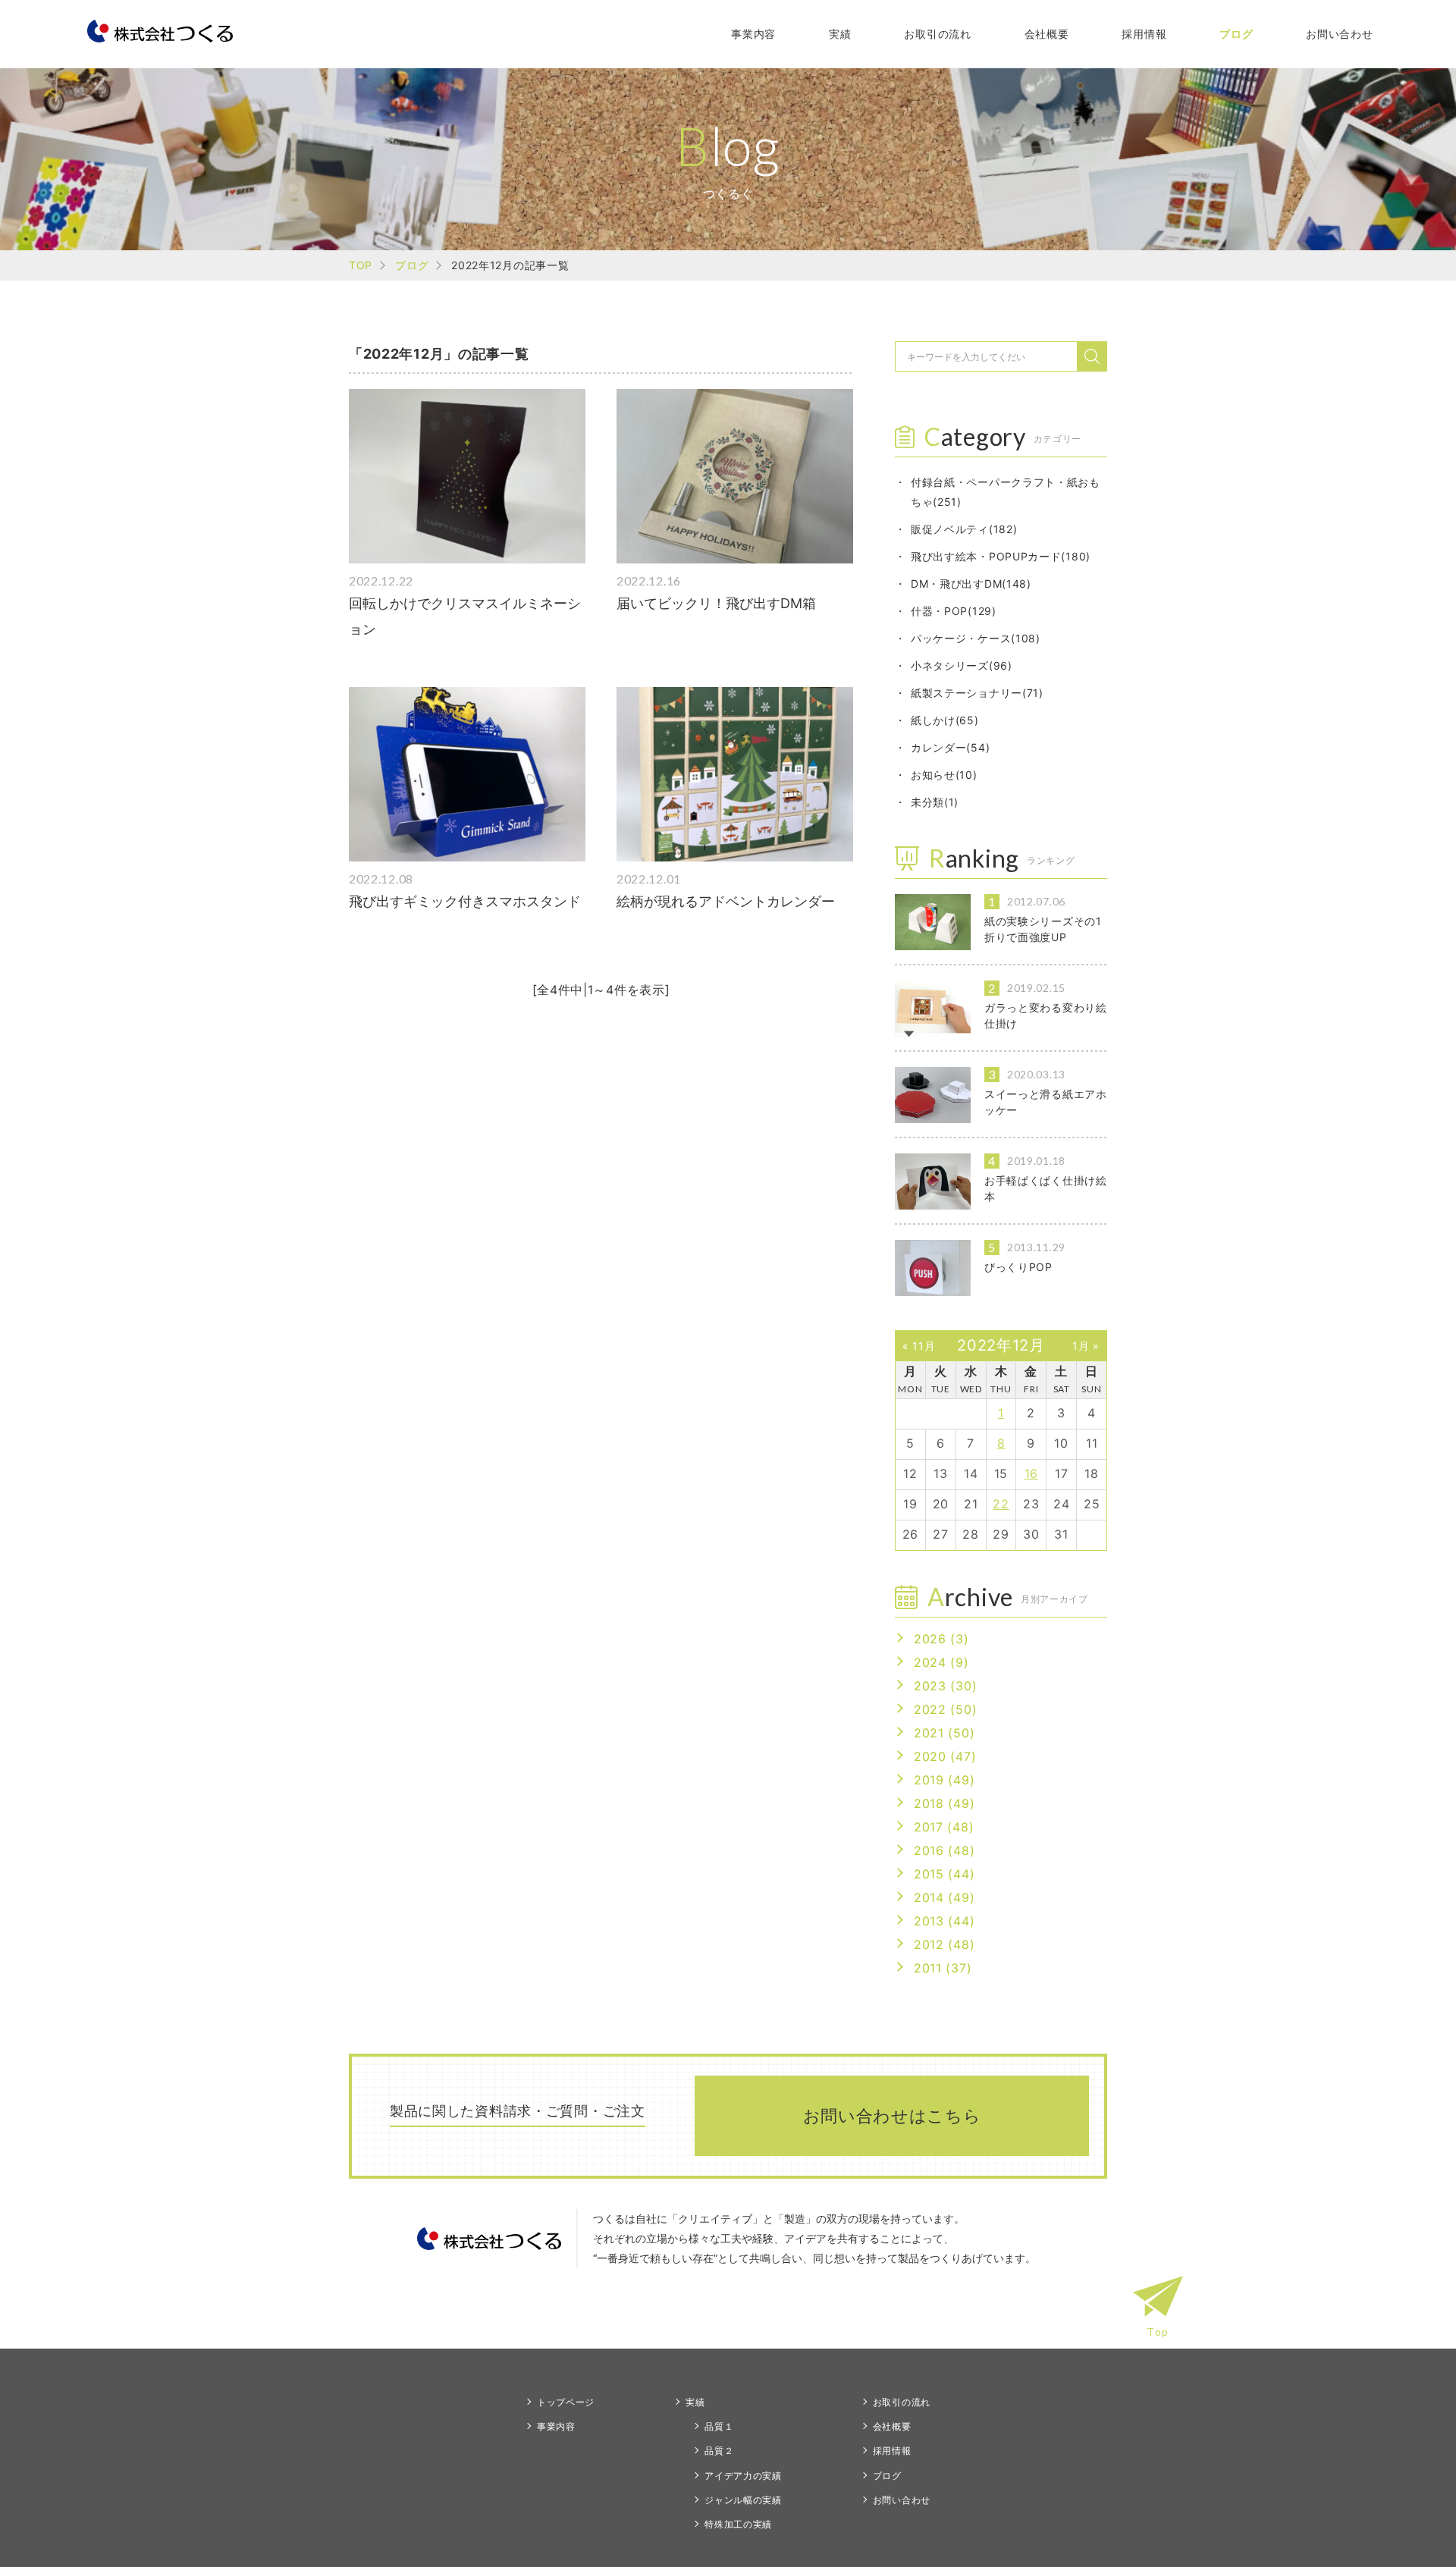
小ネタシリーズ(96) (962, 665)
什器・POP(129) (954, 611)
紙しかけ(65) (945, 720)
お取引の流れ (937, 34)
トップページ (566, 2402)
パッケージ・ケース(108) (976, 638)
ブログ (1236, 34)
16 (1031, 1473)
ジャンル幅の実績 (743, 2500)
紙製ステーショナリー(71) (977, 693)
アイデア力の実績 (743, 2476)
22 (1001, 1504)
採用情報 (1144, 34)
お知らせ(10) (944, 775)
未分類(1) (935, 802)
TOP (361, 265)
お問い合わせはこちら (892, 2116)
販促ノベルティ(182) (964, 529)
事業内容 (753, 34)
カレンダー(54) (950, 747)
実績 (840, 34)
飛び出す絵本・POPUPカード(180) (1001, 556)
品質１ (719, 2426)
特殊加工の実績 (738, 2524)
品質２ (719, 2451)
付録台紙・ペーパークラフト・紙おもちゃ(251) (1006, 492)
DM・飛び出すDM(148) (971, 584)
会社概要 (1047, 34)
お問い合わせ (1339, 34)
